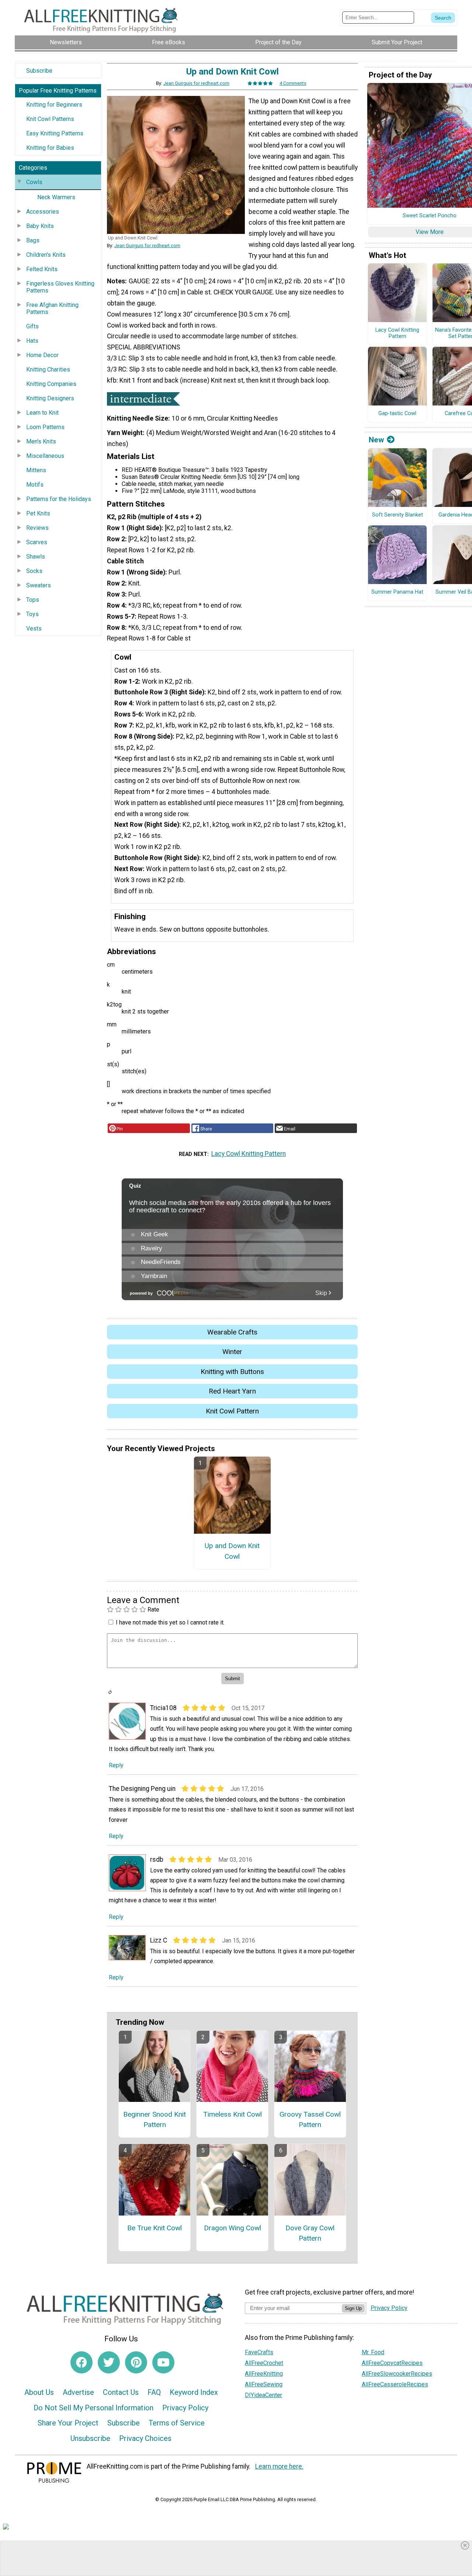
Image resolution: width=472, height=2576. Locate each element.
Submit (236, 1335)
